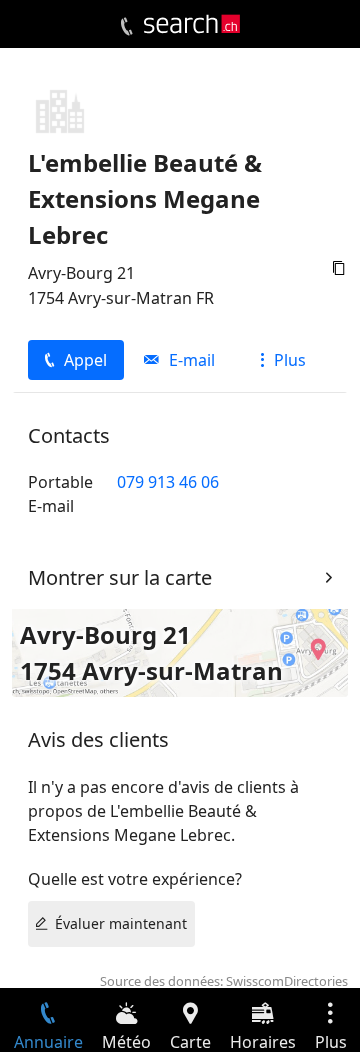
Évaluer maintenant (121, 923)
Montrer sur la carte (120, 577)
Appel (85, 360)
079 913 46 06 (168, 482)
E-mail (192, 360)
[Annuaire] (126, 27)
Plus (290, 360)
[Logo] (192, 24)
